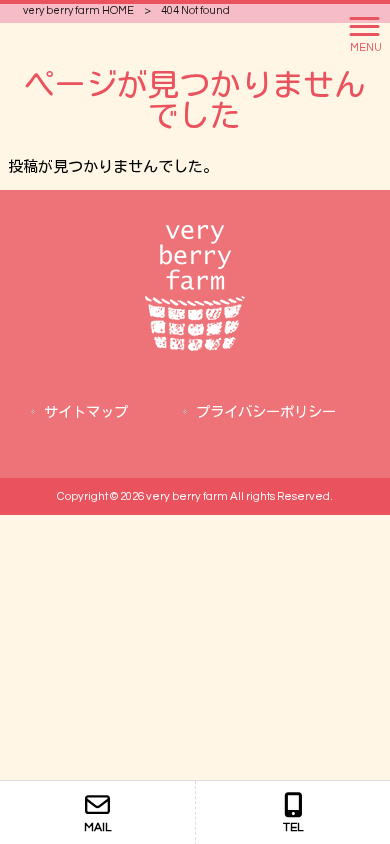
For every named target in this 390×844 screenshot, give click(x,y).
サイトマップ (86, 412)
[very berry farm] (195, 346)
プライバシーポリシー (266, 412)
